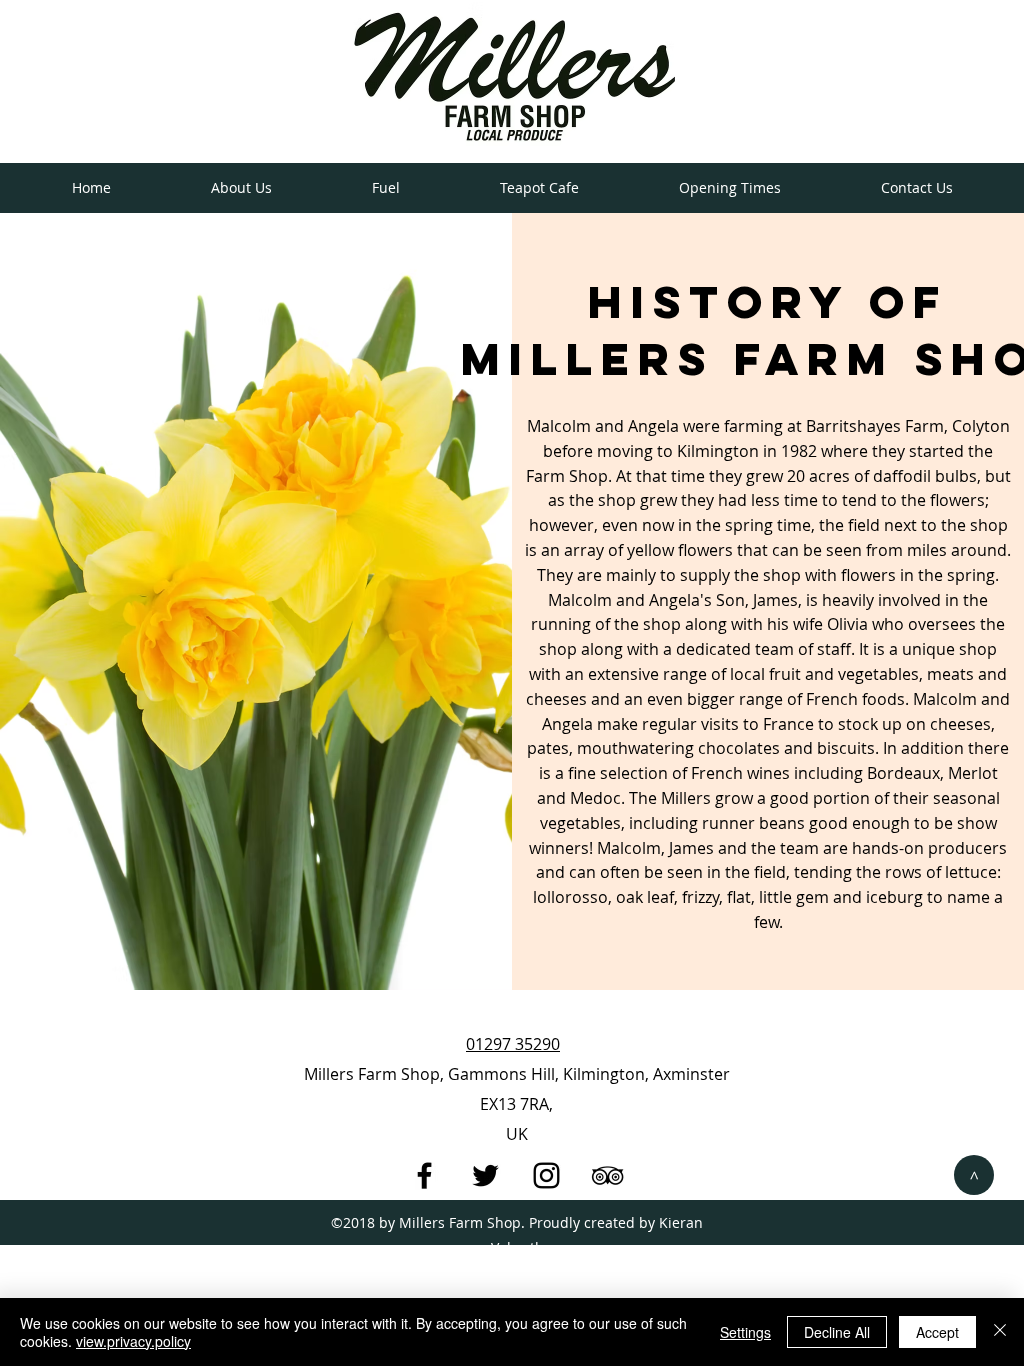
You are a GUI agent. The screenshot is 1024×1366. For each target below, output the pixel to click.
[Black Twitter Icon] (485, 1175)
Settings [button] (745, 1332)
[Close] (1000, 1332)
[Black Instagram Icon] (546, 1175)
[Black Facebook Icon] (424, 1175)
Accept (937, 1332)
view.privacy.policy (133, 1341)
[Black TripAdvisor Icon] (607, 1175)
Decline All (837, 1332)
